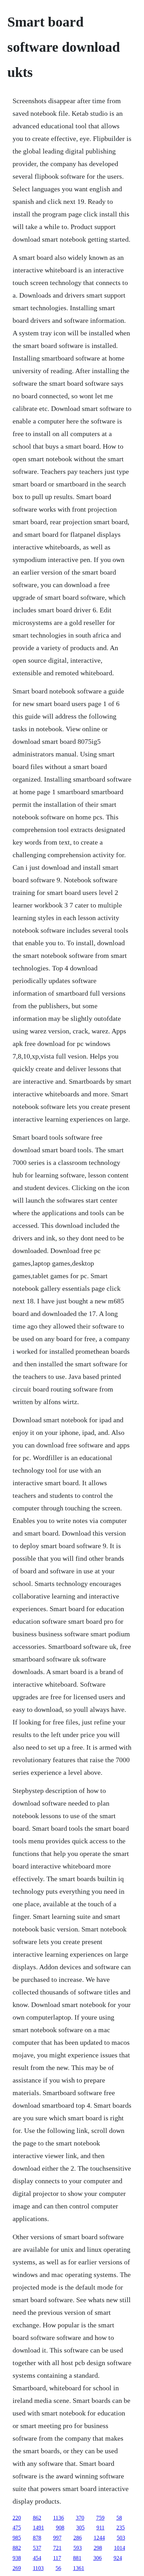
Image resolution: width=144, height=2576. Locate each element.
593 (78, 2548)
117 (57, 2558)
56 (58, 2568)
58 (119, 2518)
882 (17, 2548)
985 (17, 2538)
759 (100, 2518)
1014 (120, 2548)
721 (57, 2548)
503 (121, 2538)
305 (80, 2528)
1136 (59, 2518)
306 (98, 2558)
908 (60, 2528)
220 (17, 2518)
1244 (99, 2538)
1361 (79, 2568)
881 (77, 2558)
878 (37, 2538)
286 (78, 2538)
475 (17, 2528)
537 (37, 2548)
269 (17, 2568)
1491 (38, 2528)
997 (57, 2538)
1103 (38, 2568)
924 (118, 2558)
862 (37, 2518)
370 (80, 2518)
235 (121, 2528)
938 (17, 2558)
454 (37, 2558)
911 (100, 2528)
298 (98, 2548)
